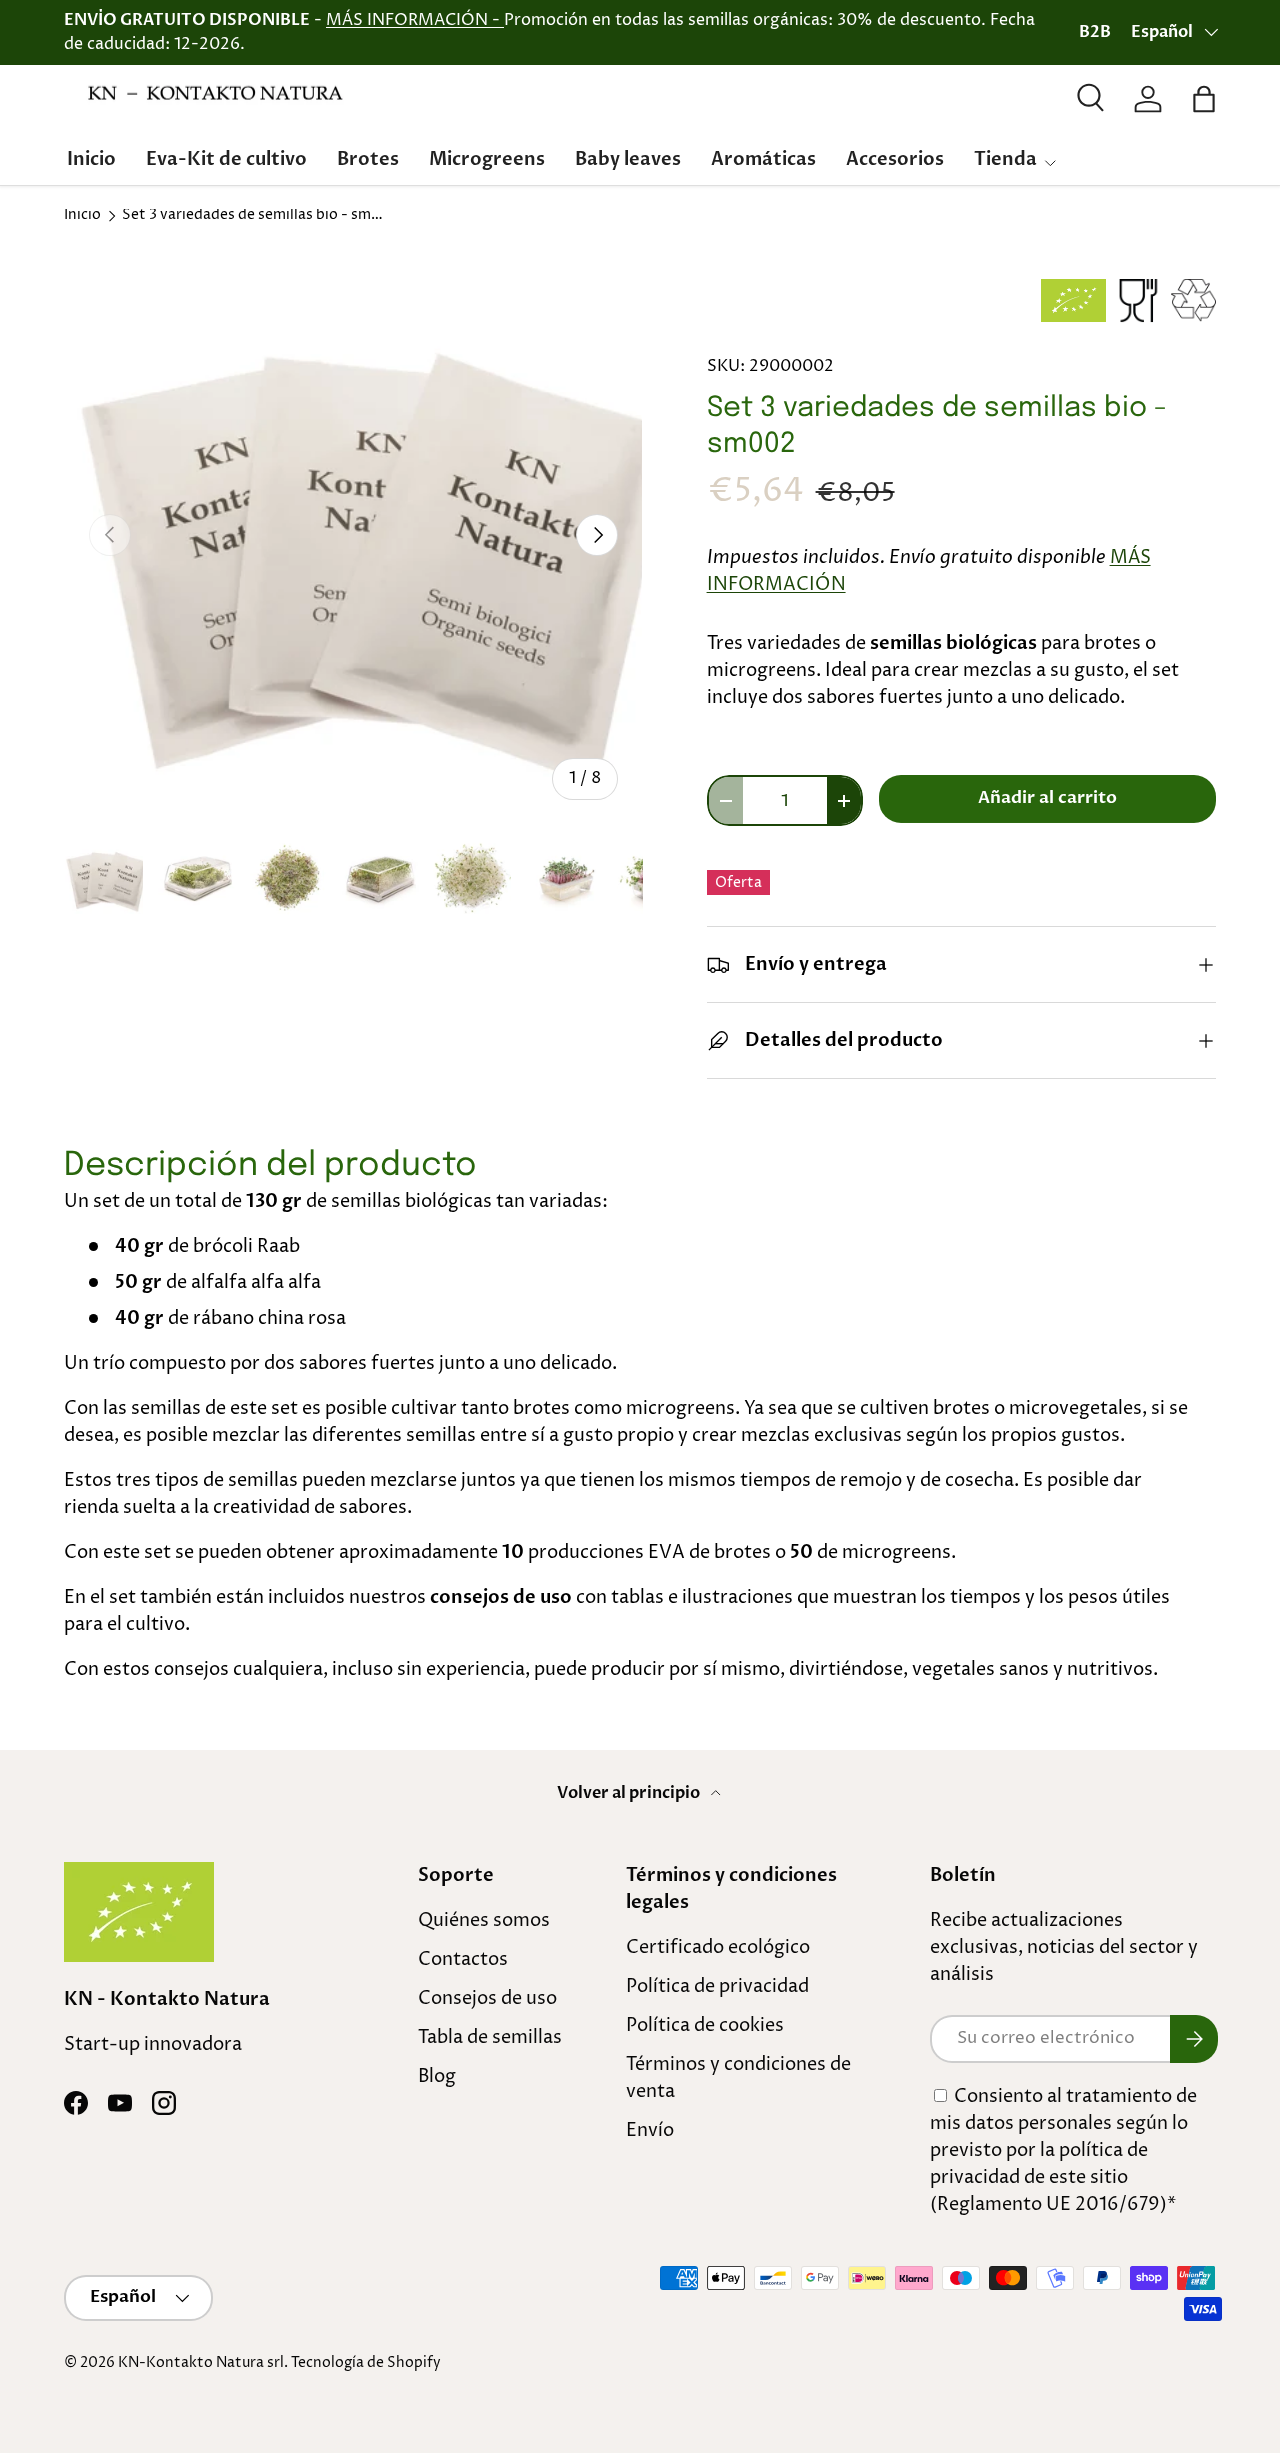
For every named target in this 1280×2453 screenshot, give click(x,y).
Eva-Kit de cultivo (226, 159)
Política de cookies (705, 2025)
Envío (650, 2130)
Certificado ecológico (718, 1947)
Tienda (1005, 159)
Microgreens (487, 159)
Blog (437, 2076)
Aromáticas (763, 159)
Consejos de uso (487, 1998)
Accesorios (895, 159)
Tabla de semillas (490, 2037)
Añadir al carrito (1047, 798)
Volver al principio (630, 1793)
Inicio (91, 159)
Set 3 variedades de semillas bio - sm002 (257, 216)
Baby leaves (628, 159)
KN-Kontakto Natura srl (201, 2363)
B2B (1095, 32)
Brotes (368, 159)
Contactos (463, 1959)
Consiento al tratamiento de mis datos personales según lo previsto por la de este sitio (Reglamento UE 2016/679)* (1063, 2150)
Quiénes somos (484, 1920)
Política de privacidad (717, 1986)
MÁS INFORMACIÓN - (415, 20)
